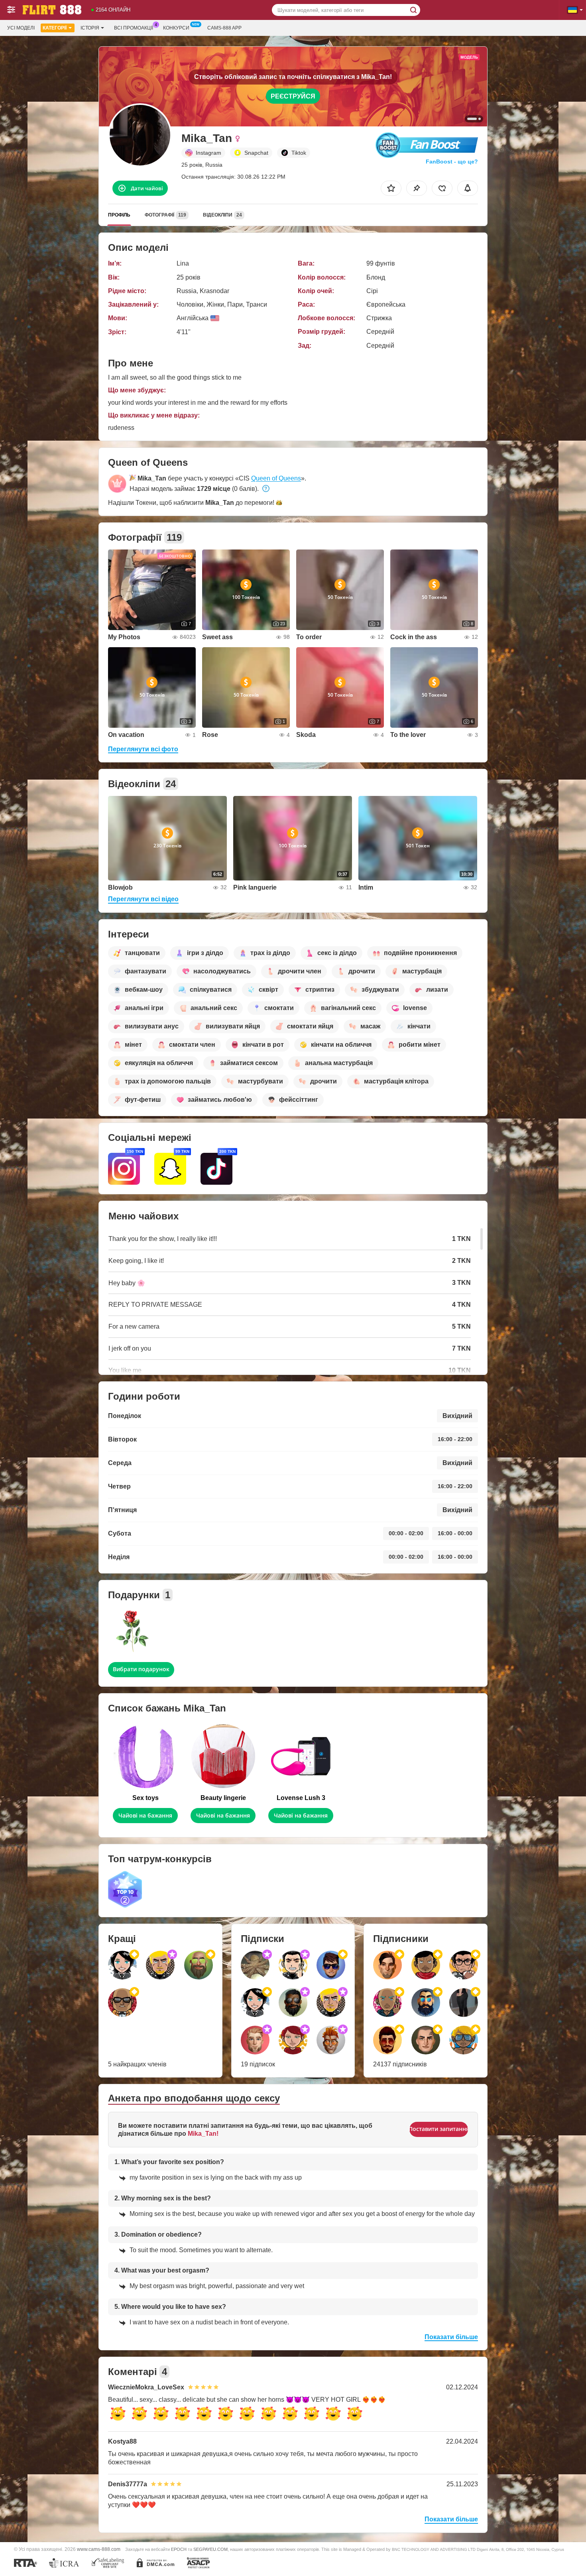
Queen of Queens (276, 478)
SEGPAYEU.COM (210, 2549)
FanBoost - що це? (452, 161)
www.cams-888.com (99, 2549)
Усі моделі (21, 28)
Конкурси (176, 28)
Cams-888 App (224, 28)
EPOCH (179, 2549)
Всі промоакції (134, 28)
